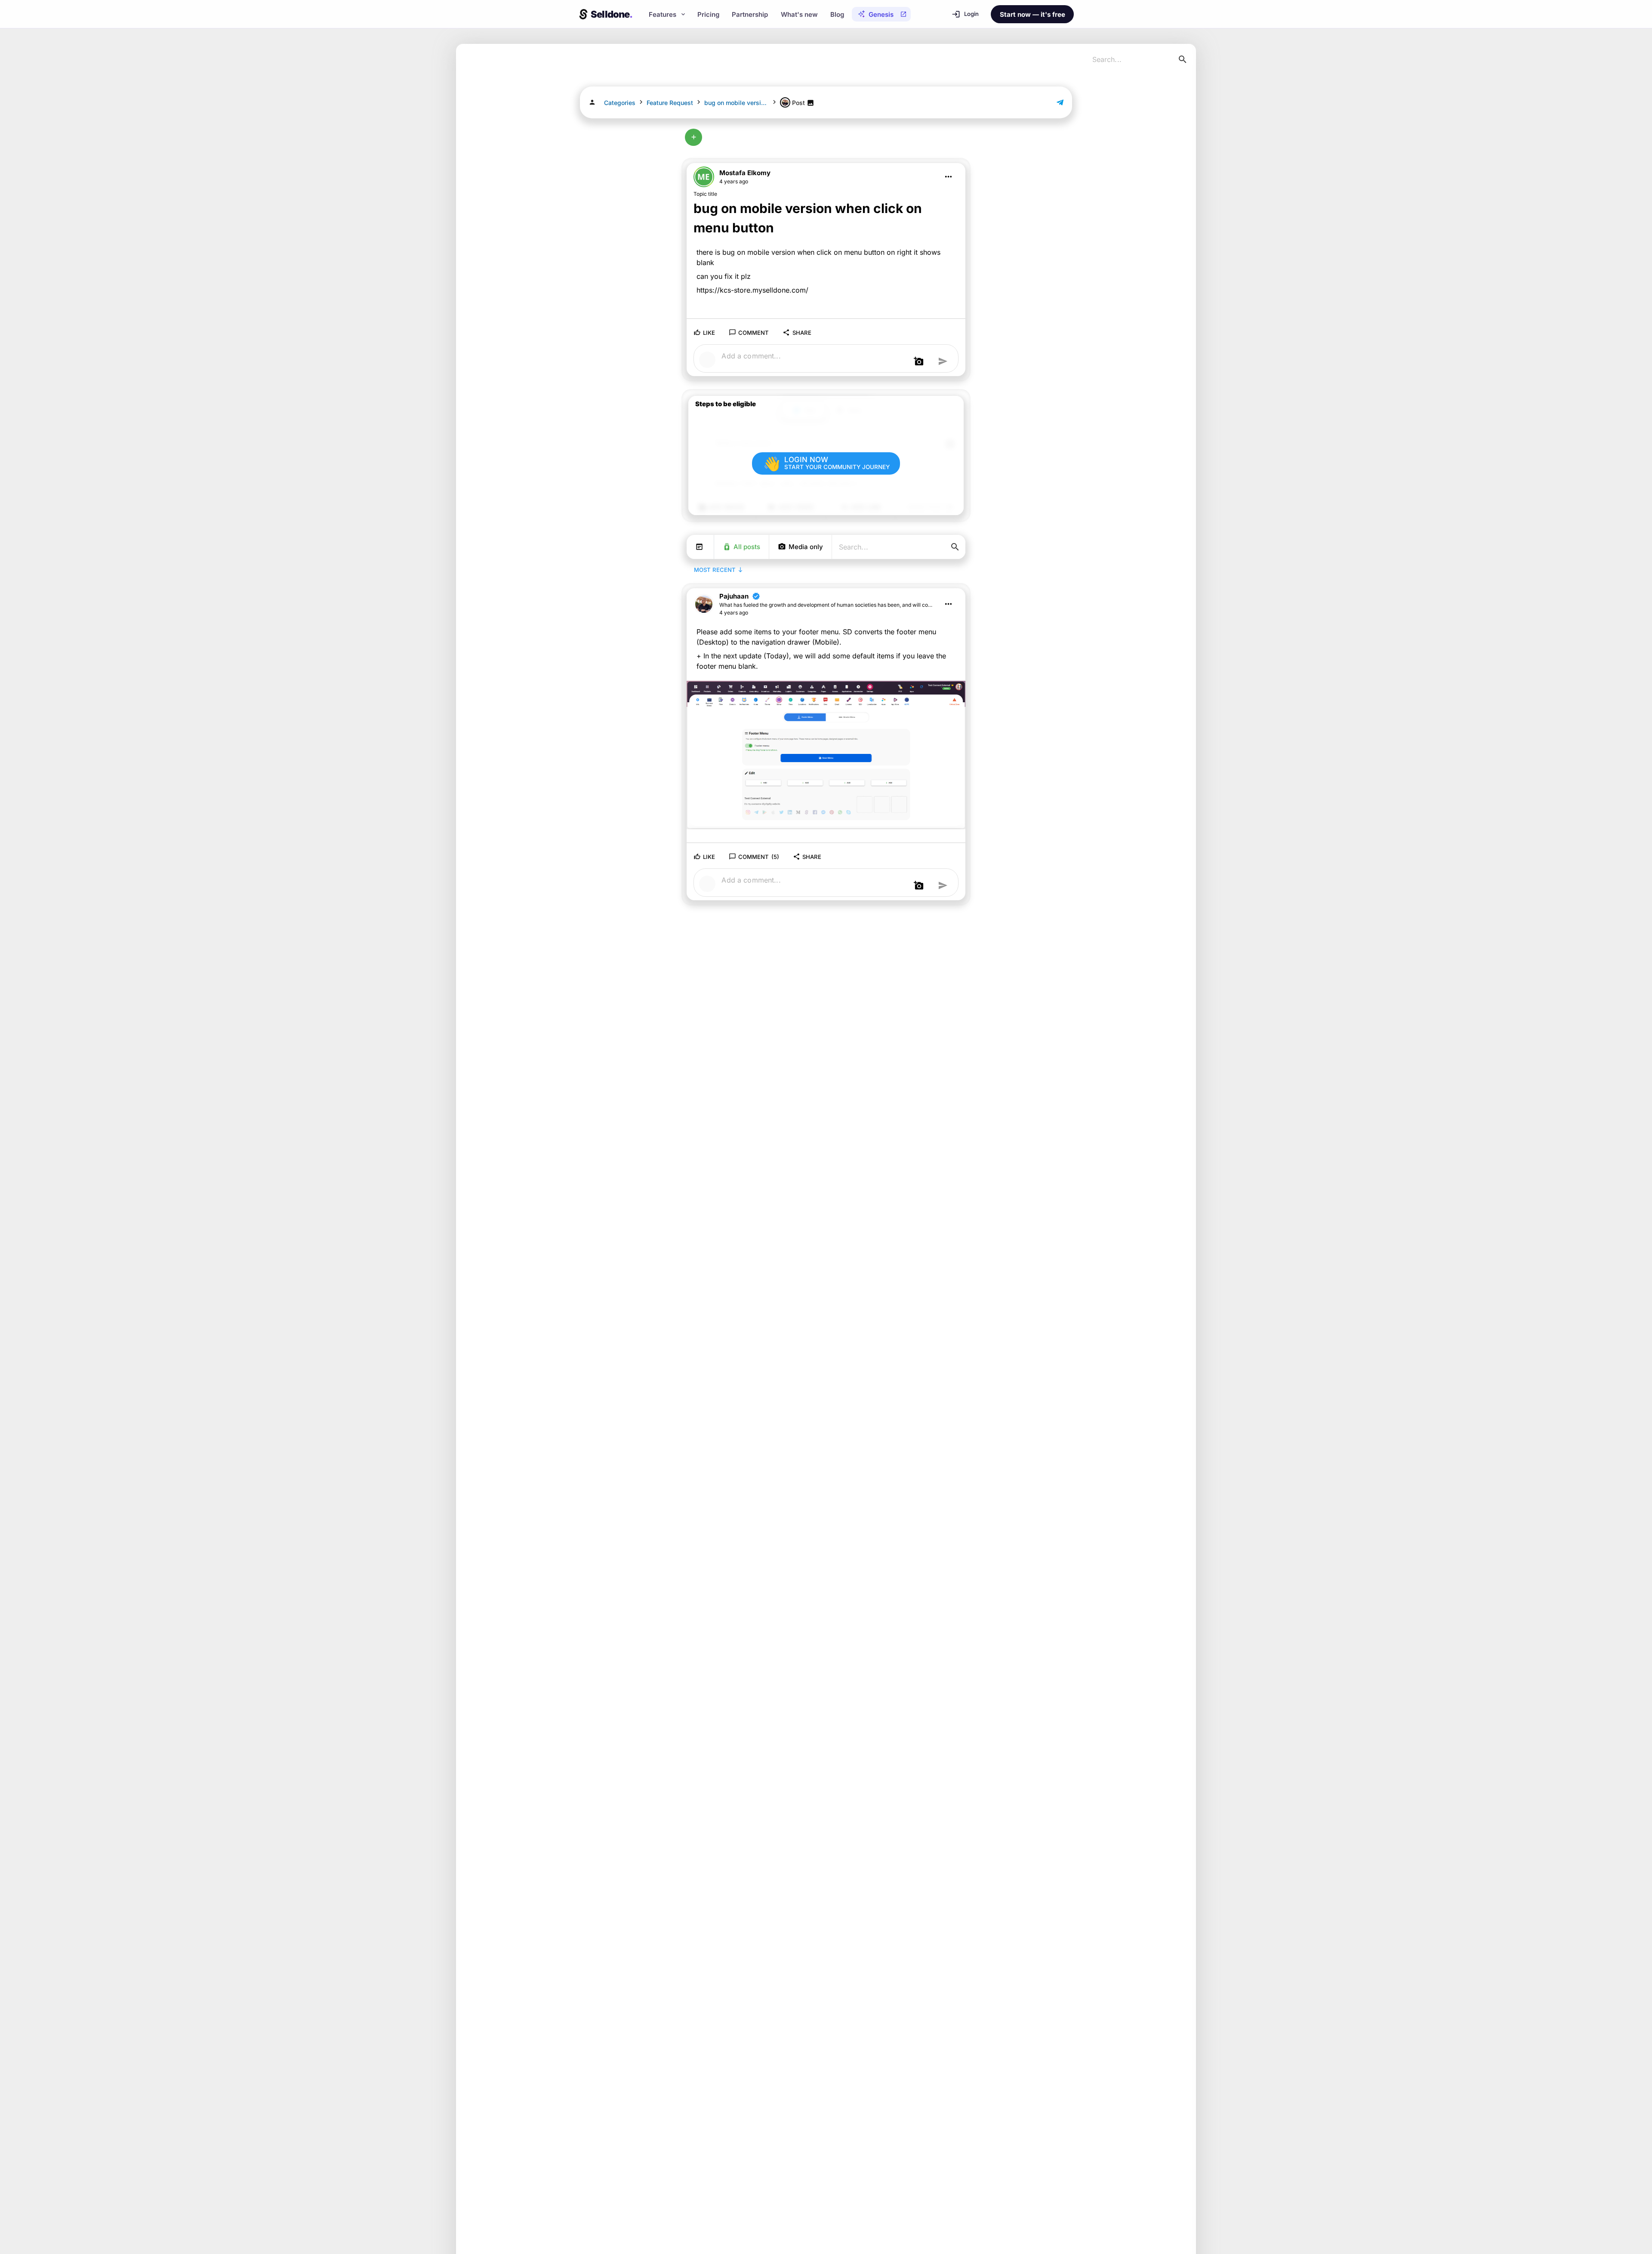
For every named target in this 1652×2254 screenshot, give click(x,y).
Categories (620, 103)
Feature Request (670, 103)
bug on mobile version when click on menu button (737, 103)
